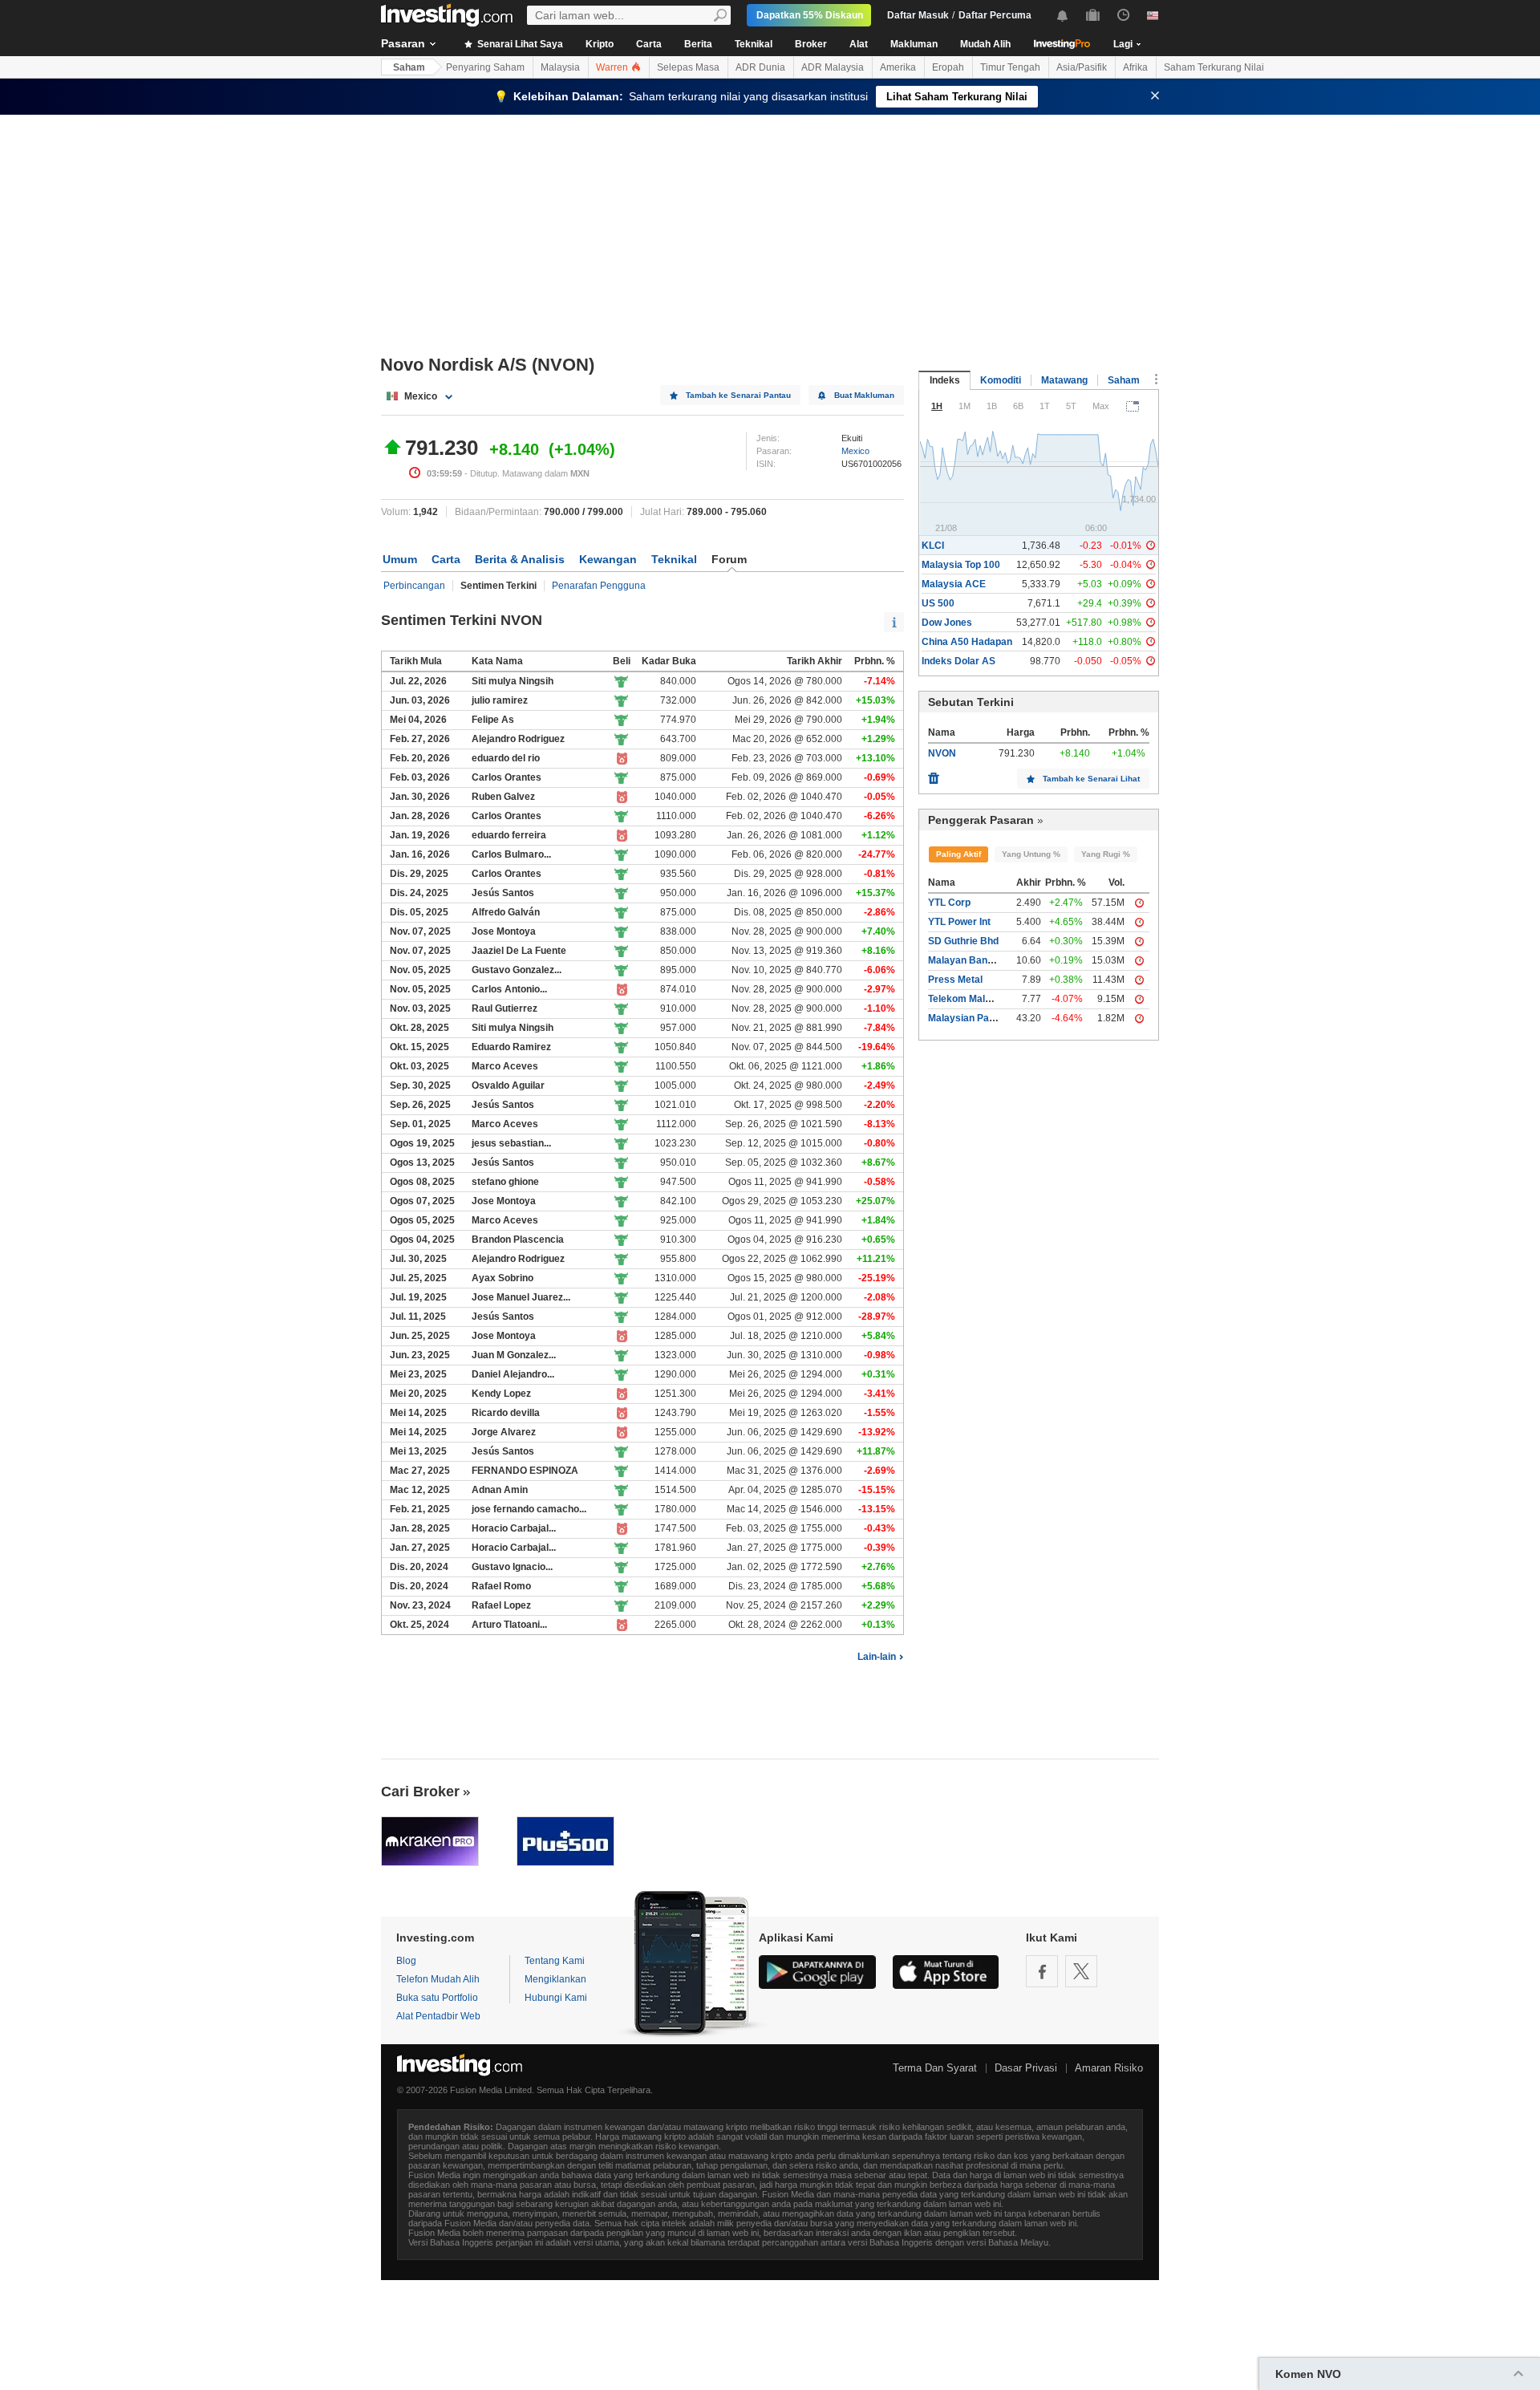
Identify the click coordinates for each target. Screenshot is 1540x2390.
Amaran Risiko (1109, 2068)
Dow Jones (947, 623)
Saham (409, 67)
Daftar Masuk (918, 15)
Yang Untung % (1031, 854)
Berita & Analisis (520, 559)
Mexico (855, 451)
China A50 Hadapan (967, 642)
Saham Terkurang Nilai (1214, 67)
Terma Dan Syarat (935, 2068)
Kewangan (608, 559)
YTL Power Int (959, 922)
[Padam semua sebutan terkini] (934, 774)
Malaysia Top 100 (961, 565)
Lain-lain (877, 1657)
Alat (859, 44)
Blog (406, 1961)
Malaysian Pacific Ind (976, 1018)
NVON (942, 753)
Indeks (945, 380)
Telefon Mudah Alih (438, 1979)
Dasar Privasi (1026, 2068)
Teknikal (754, 44)
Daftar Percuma (995, 15)
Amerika (898, 67)
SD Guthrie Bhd (963, 941)
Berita (698, 44)
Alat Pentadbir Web (438, 2016)
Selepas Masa (688, 67)
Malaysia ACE (954, 584)
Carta (649, 44)
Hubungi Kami (556, 1998)
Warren (613, 67)
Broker (811, 44)
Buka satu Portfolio (437, 1998)
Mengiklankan (555, 1979)
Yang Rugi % (1106, 854)
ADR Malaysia (833, 67)
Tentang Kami (555, 1961)
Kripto (600, 44)
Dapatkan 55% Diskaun (810, 15)
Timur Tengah (1010, 67)
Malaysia (560, 67)
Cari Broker (420, 1791)
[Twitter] (1081, 1971)
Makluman (914, 44)
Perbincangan (414, 586)
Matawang (1064, 380)
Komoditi (1001, 380)
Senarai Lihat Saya (519, 44)
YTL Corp (949, 903)
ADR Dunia (760, 67)
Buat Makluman (864, 395)
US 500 (938, 603)
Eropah (948, 67)
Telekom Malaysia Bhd (979, 999)
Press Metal (955, 980)
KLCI (933, 546)
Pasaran (403, 43)
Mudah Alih (985, 44)
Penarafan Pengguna (599, 586)
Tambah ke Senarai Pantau (738, 395)
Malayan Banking (967, 960)
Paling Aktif (958, 854)
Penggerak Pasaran (981, 820)
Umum (400, 559)
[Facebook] (1042, 1971)
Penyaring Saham (485, 67)
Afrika (1135, 67)
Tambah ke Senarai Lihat (1091, 779)
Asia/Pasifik (1082, 67)
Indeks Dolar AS (958, 661)
